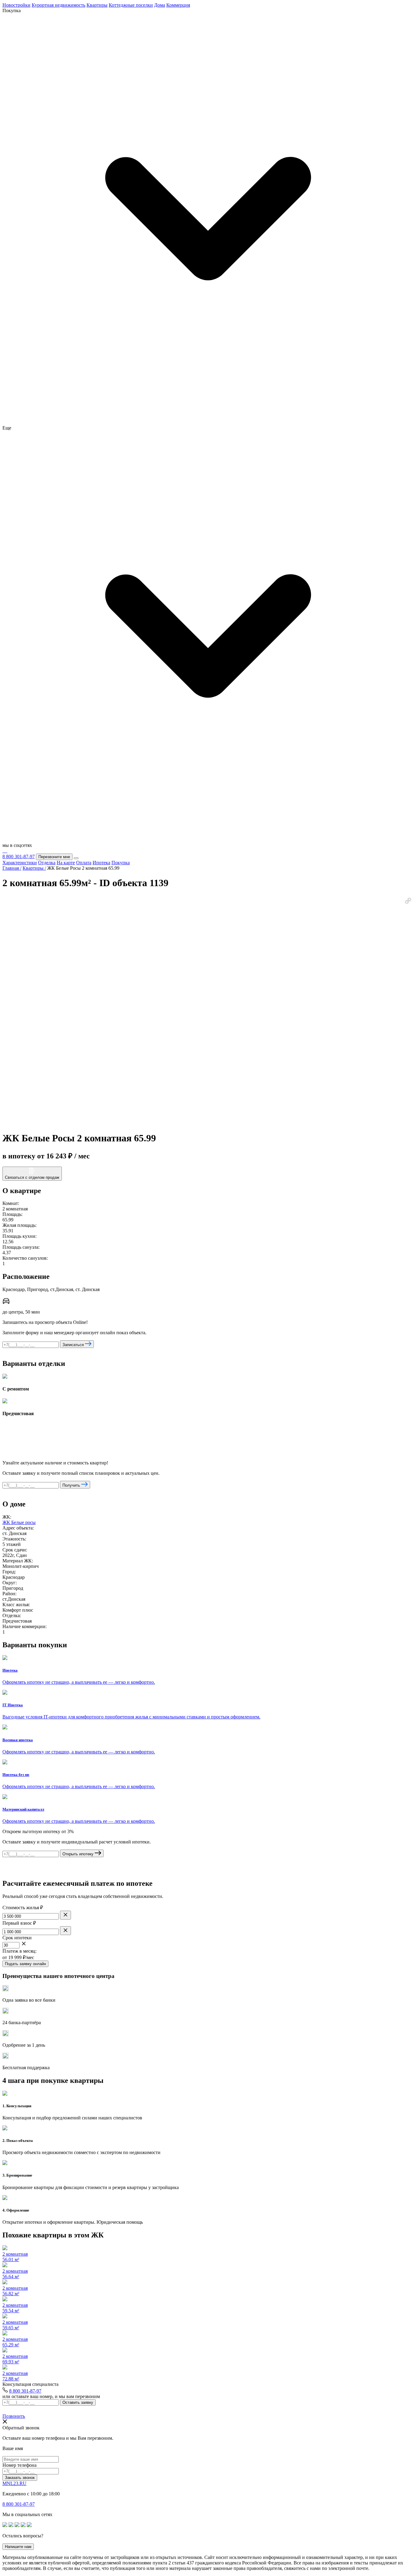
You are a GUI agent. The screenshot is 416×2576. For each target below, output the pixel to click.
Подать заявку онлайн (25, 1964)
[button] (408, 901)
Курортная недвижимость (58, 5)
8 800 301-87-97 (19, 856)
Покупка (121, 863)
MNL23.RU (14, 2483)
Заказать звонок (20, 2478)
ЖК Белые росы (19, 1522)
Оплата (84, 863)
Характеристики (20, 863)
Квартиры (97, 5)
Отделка (47, 863)
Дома (160, 5)
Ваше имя (13, 2448)
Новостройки (16, 5)
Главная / (12, 868)
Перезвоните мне (54, 857)
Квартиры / (34, 868)
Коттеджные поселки (131, 5)
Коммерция (178, 5)
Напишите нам (18, 2547)
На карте (66, 863)
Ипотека (101, 863)
